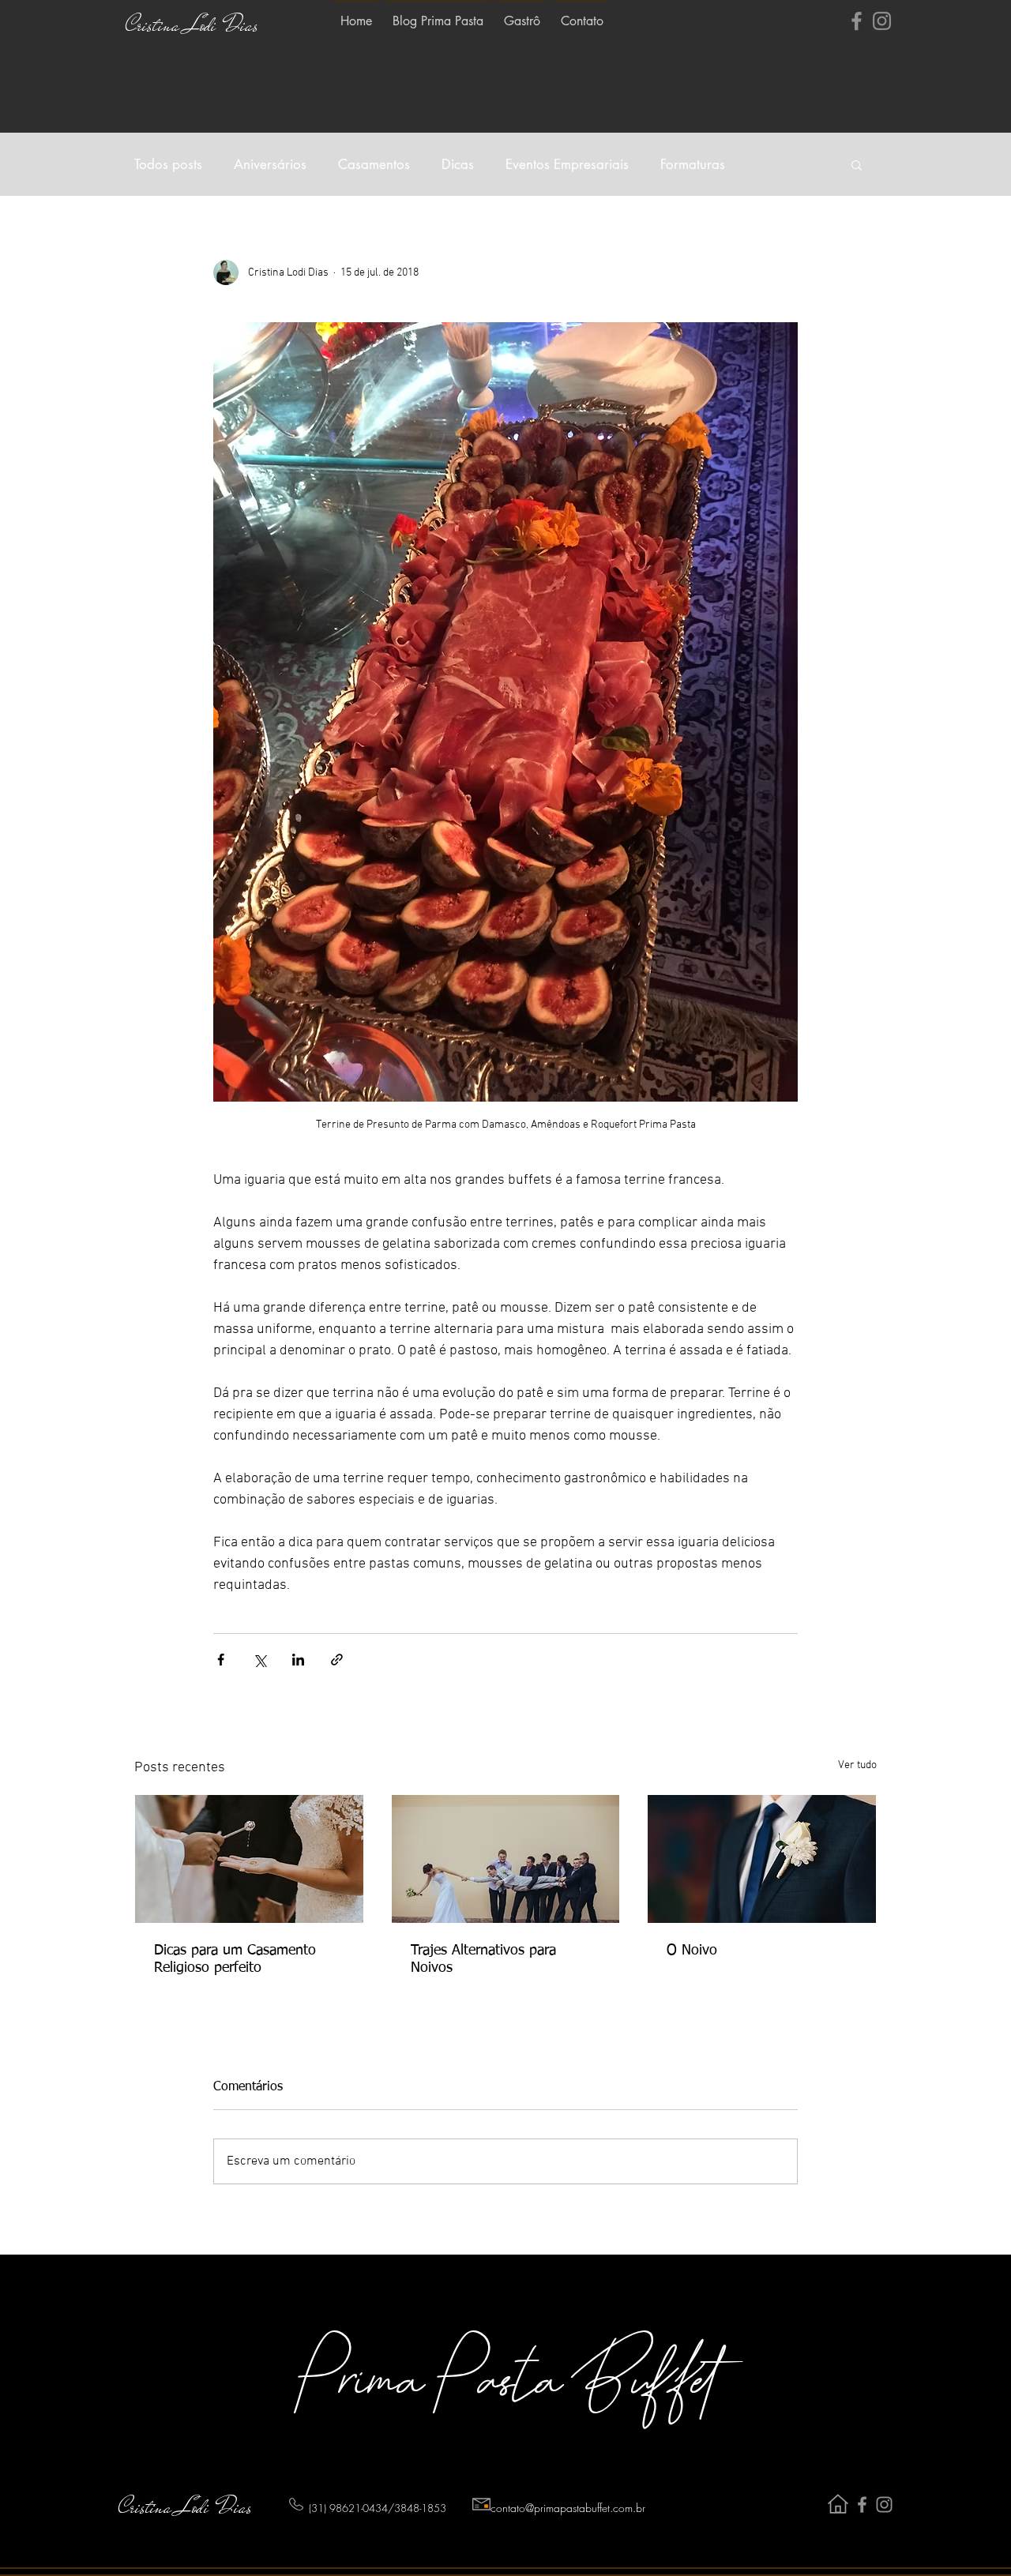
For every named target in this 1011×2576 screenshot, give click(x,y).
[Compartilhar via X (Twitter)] (259, 1660)
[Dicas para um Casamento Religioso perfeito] (249, 1859)
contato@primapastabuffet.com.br (568, 2508)
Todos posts (168, 165)
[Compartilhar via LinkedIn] (298, 1660)
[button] (857, 164)
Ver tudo (857, 1765)
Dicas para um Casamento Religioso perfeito (235, 1959)
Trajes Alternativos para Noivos (483, 1959)
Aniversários (270, 165)
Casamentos (374, 165)
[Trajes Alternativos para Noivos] (506, 1859)
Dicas (458, 165)
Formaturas (693, 165)
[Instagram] (882, 21)
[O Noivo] (762, 1859)
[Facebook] (857, 21)
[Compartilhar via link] (337, 1660)
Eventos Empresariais (567, 165)
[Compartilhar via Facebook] (221, 1660)
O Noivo (692, 1951)
